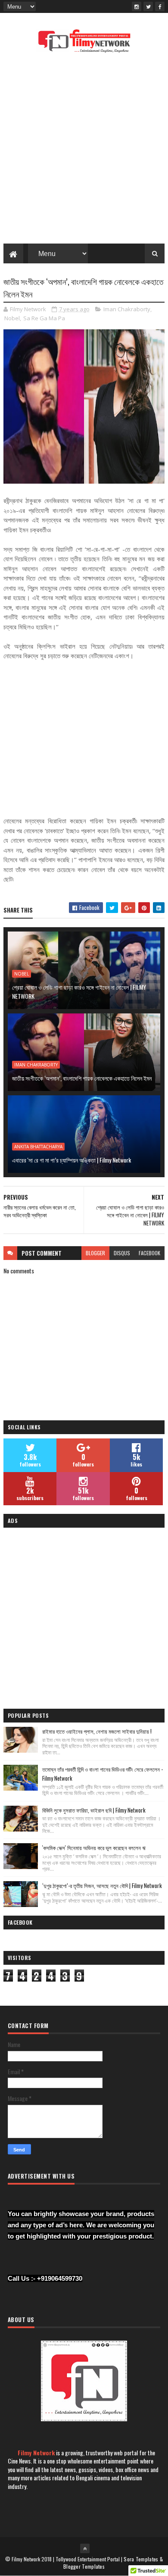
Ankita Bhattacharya (38, 1147)
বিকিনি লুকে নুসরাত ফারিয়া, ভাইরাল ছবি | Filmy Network (94, 1810)
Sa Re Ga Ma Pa (44, 318)
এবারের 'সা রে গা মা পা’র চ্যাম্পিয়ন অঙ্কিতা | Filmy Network (72, 1160)
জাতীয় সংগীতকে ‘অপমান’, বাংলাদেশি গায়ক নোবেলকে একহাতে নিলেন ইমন (82, 1078)
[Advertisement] (84, 151)
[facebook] (160, 6)
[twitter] (148, 6)
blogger (95, 1253)
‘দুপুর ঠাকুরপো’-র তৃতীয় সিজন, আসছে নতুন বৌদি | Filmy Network (102, 1885)
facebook (149, 1253)
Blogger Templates (84, 2566)
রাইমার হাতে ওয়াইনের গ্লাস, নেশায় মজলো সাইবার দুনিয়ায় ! (97, 1731)
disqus (122, 1253)
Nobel (12, 318)
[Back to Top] (85, 2548)
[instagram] (137, 6)
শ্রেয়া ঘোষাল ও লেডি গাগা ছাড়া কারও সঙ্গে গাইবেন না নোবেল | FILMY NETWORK (79, 991)
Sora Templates (141, 2559)
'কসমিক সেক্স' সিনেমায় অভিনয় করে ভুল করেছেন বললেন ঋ (94, 1848)
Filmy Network (36, 2453)
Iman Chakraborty (127, 309)
